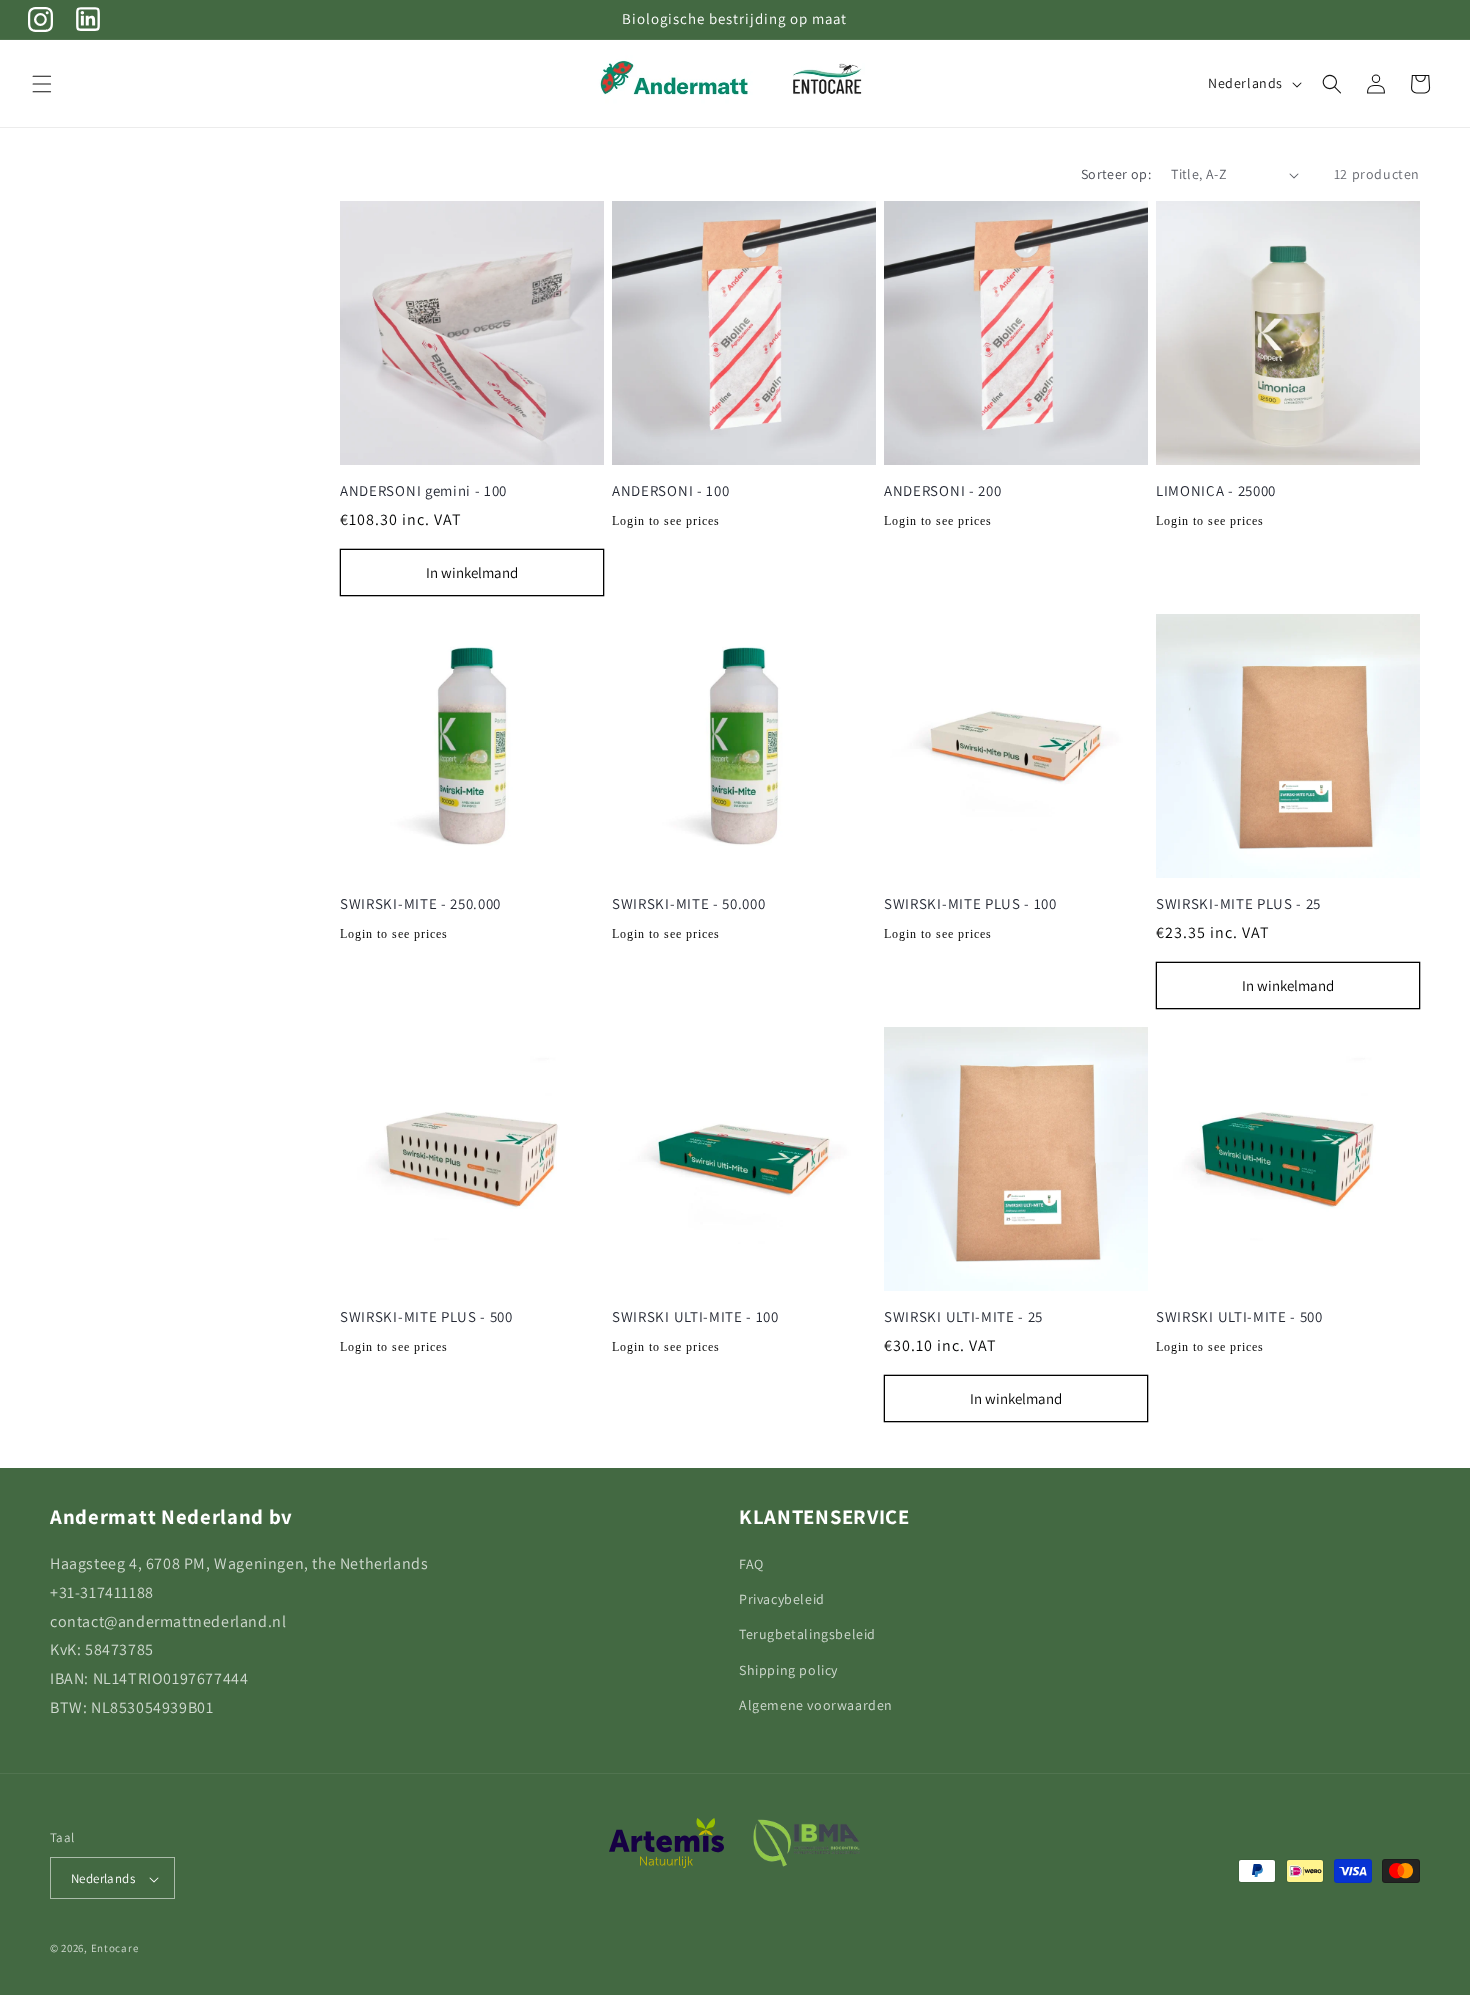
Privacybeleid (782, 1599)
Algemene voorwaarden (816, 1705)
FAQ (751, 1564)
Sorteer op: (1116, 174)
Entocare (115, 1949)
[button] (42, 84)
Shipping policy (788, 1670)
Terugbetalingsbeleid (807, 1635)
